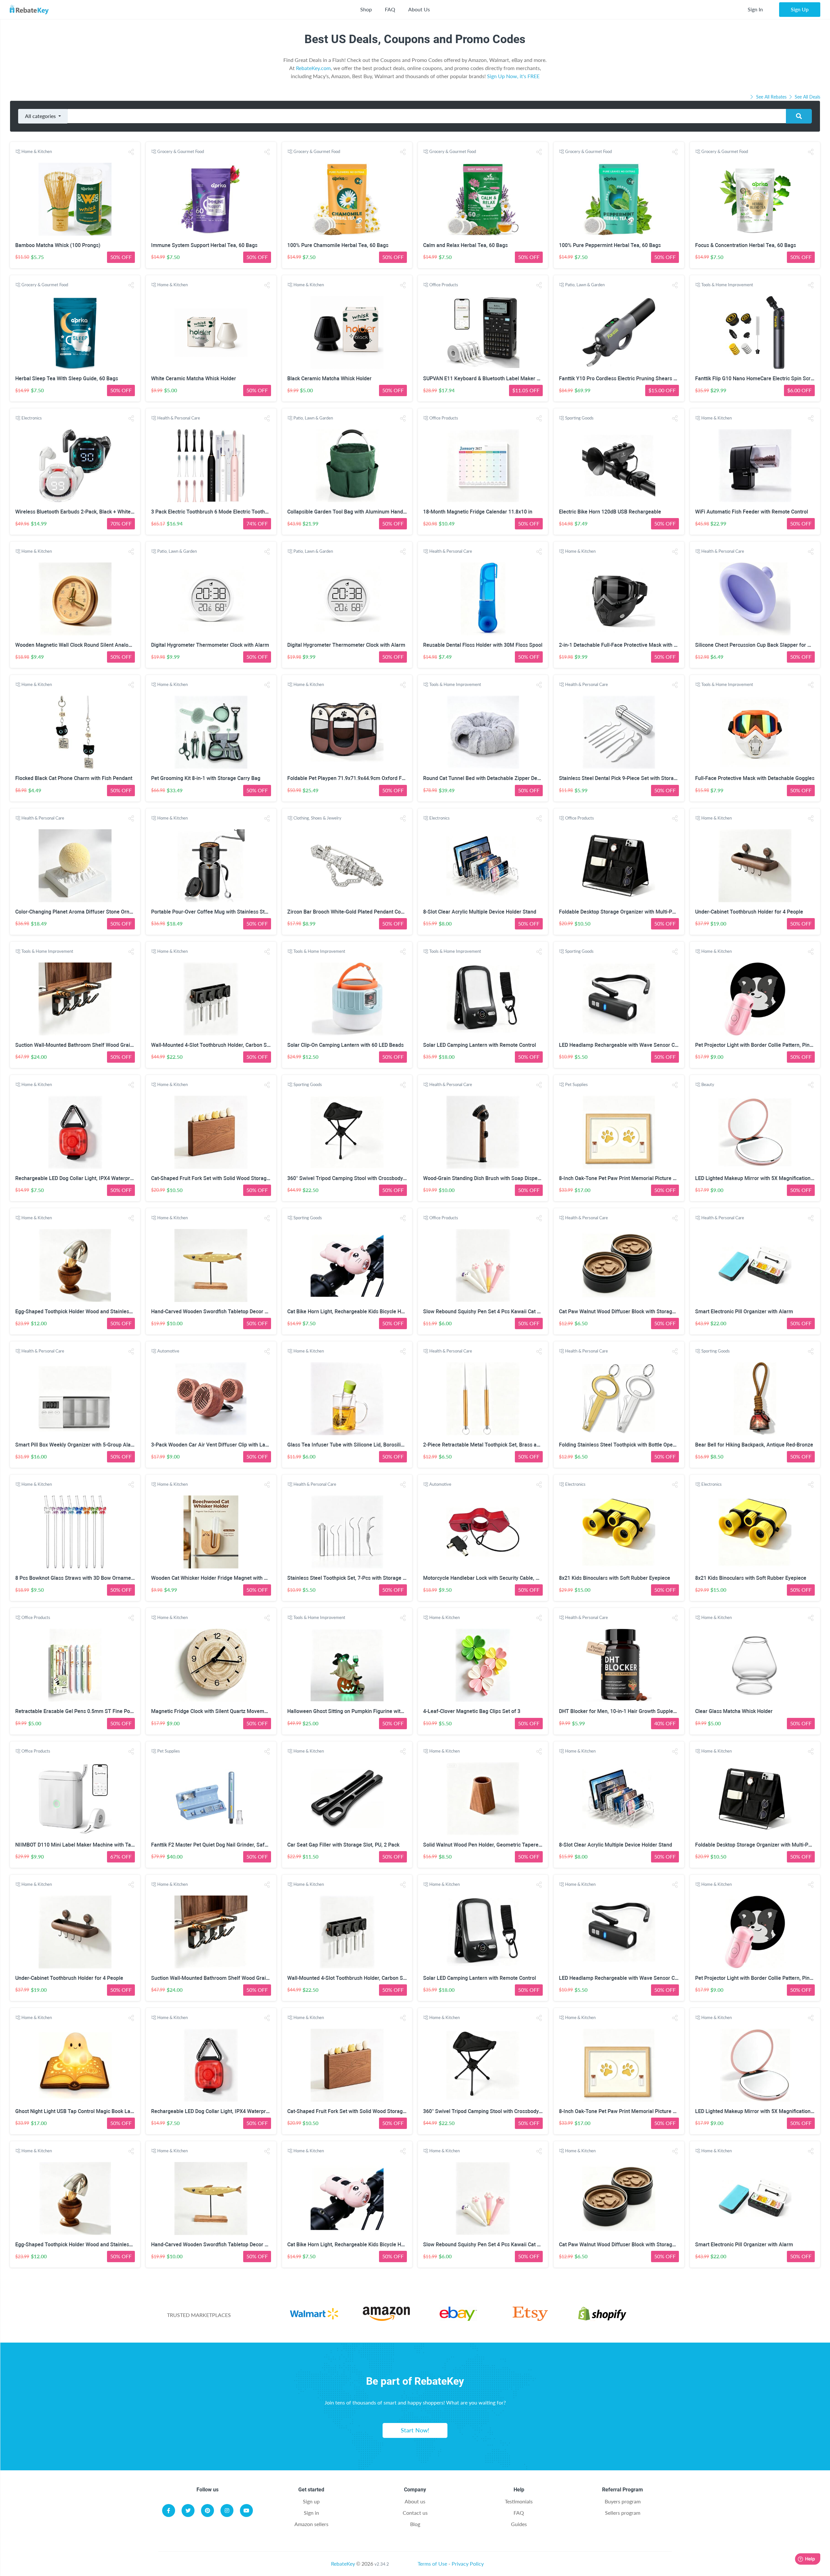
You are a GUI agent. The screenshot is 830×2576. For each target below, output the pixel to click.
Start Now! (415, 2430)
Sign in (311, 2513)
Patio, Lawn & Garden (585, 285)
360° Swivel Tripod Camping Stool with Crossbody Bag (350, 1178)
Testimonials (519, 2501)
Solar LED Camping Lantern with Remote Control (480, 1045)
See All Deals (807, 97)
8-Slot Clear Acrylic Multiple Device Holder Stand (480, 912)
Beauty (708, 1084)
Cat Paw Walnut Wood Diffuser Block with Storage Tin (621, 1312)
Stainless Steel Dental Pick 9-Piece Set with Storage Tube (626, 778)
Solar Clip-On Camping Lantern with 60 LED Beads (345, 1045)
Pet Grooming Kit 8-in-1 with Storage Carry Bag (206, 778)
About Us (419, 9)
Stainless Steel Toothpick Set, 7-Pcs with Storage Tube (351, 1578)
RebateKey (343, 2564)
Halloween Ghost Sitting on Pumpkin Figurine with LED (350, 1711)
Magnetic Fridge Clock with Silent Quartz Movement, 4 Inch (220, 1711)
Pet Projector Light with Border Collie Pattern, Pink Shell (760, 1045)
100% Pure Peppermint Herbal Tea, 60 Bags (610, 245)
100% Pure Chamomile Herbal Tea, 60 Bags (338, 245)
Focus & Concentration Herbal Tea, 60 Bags (746, 245)
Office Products (444, 285)
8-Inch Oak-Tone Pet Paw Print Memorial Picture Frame (623, 1178)
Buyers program (623, 2501)
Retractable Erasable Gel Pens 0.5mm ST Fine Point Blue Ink (86, 1711)
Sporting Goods (579, 418)
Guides (519, 2524)
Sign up (311, 2501)
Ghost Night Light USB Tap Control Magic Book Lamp (77, 2111)
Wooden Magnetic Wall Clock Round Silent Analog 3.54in (81, 645)
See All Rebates (771, 97)
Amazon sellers (311, 2524)
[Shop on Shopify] (602, 2319)
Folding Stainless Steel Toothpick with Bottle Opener (620, 1445)
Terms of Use (432, 2564)
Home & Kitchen (37, 151)
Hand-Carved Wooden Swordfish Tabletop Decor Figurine (217, 1312)
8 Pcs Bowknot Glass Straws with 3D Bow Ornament (75, 1578)
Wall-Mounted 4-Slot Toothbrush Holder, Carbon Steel (213, 1045)
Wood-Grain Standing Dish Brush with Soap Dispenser (486, 1178)
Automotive (168, 1351)
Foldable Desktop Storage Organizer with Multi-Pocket (622, 912)
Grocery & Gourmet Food (181, 151)
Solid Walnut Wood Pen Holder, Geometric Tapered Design (491, 1845)
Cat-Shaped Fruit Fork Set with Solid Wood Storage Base (217, 1178)
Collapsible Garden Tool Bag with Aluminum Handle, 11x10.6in (360, 512)
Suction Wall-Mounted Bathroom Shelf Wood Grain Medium (84, 1045)
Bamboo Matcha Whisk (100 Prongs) (58, 245)
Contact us (415, 2513)
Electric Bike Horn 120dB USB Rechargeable (610, 512)
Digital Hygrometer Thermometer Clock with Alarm (210, 645)
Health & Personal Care (179, 418)
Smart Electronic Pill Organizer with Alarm (744, 1312)
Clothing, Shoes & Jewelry (317, 818)
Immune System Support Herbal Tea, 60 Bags (204, 245)
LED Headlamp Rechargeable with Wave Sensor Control (624, 1045)
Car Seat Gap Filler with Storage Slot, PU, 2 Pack (343, 1845)
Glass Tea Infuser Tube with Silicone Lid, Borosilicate (349, 1445)
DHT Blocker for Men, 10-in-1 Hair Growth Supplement (622, 1711)
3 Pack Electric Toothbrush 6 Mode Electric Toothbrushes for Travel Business (241, 512)
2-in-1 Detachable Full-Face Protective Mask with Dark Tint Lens (633, 645)
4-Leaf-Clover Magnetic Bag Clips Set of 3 (472, 1711)
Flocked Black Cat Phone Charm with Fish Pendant (74, 778)
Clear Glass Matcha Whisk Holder (734, 1711)
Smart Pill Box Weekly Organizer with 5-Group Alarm (76, 1445)
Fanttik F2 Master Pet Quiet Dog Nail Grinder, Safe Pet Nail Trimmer (230, 1845)
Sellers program (623, 2513)
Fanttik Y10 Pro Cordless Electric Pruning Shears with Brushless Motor (641, 378)
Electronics (32, 418)
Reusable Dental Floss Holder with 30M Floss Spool (483, 645)
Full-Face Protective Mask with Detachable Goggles (755, 778)
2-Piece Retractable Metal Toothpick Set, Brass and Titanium (494, 1445)
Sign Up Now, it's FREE (513, 76)
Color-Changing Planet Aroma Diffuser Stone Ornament (80, 912)
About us (415, 2501)
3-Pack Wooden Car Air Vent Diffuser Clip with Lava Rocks (219, 1445)
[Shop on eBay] (458, 2319)
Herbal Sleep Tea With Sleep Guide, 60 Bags (67, 378)
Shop (366, 9)
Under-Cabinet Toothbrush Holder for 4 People (749, 912)
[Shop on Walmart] (314, 2319)
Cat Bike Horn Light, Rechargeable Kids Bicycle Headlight (354, 1312)
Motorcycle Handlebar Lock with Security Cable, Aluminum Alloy (498, 1578)
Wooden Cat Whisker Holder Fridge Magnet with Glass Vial (219, 1578)
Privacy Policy (468, 2564)
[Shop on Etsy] (530, 2319)
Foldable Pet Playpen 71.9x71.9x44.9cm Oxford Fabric (350, 778)
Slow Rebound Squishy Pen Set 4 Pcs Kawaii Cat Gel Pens (490, 1312)
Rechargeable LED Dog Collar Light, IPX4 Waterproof (77, 1178)
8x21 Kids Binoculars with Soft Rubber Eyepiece (615, 1578)
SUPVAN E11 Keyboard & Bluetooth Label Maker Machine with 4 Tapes (505, 378)
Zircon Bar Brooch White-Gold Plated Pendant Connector (353, 912)
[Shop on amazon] (386, 2319)
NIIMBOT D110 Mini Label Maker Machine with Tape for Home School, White (104, 1845)
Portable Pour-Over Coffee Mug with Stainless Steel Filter (218, 912)
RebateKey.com (313, 68)
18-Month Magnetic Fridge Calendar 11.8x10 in (478, 512)
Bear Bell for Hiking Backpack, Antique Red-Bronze (754, 1445)
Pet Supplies (576, 1084)
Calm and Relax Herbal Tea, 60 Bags (465, 245)
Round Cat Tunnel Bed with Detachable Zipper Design (485, 778)
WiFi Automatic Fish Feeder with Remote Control (752, 512)
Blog (415, 2524)
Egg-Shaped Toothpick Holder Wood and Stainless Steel (80, 1312)
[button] (131, 152)
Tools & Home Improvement (727, 285)
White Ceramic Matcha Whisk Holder (194, 378)
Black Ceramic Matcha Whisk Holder (329, 378)
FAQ (390, 9)
